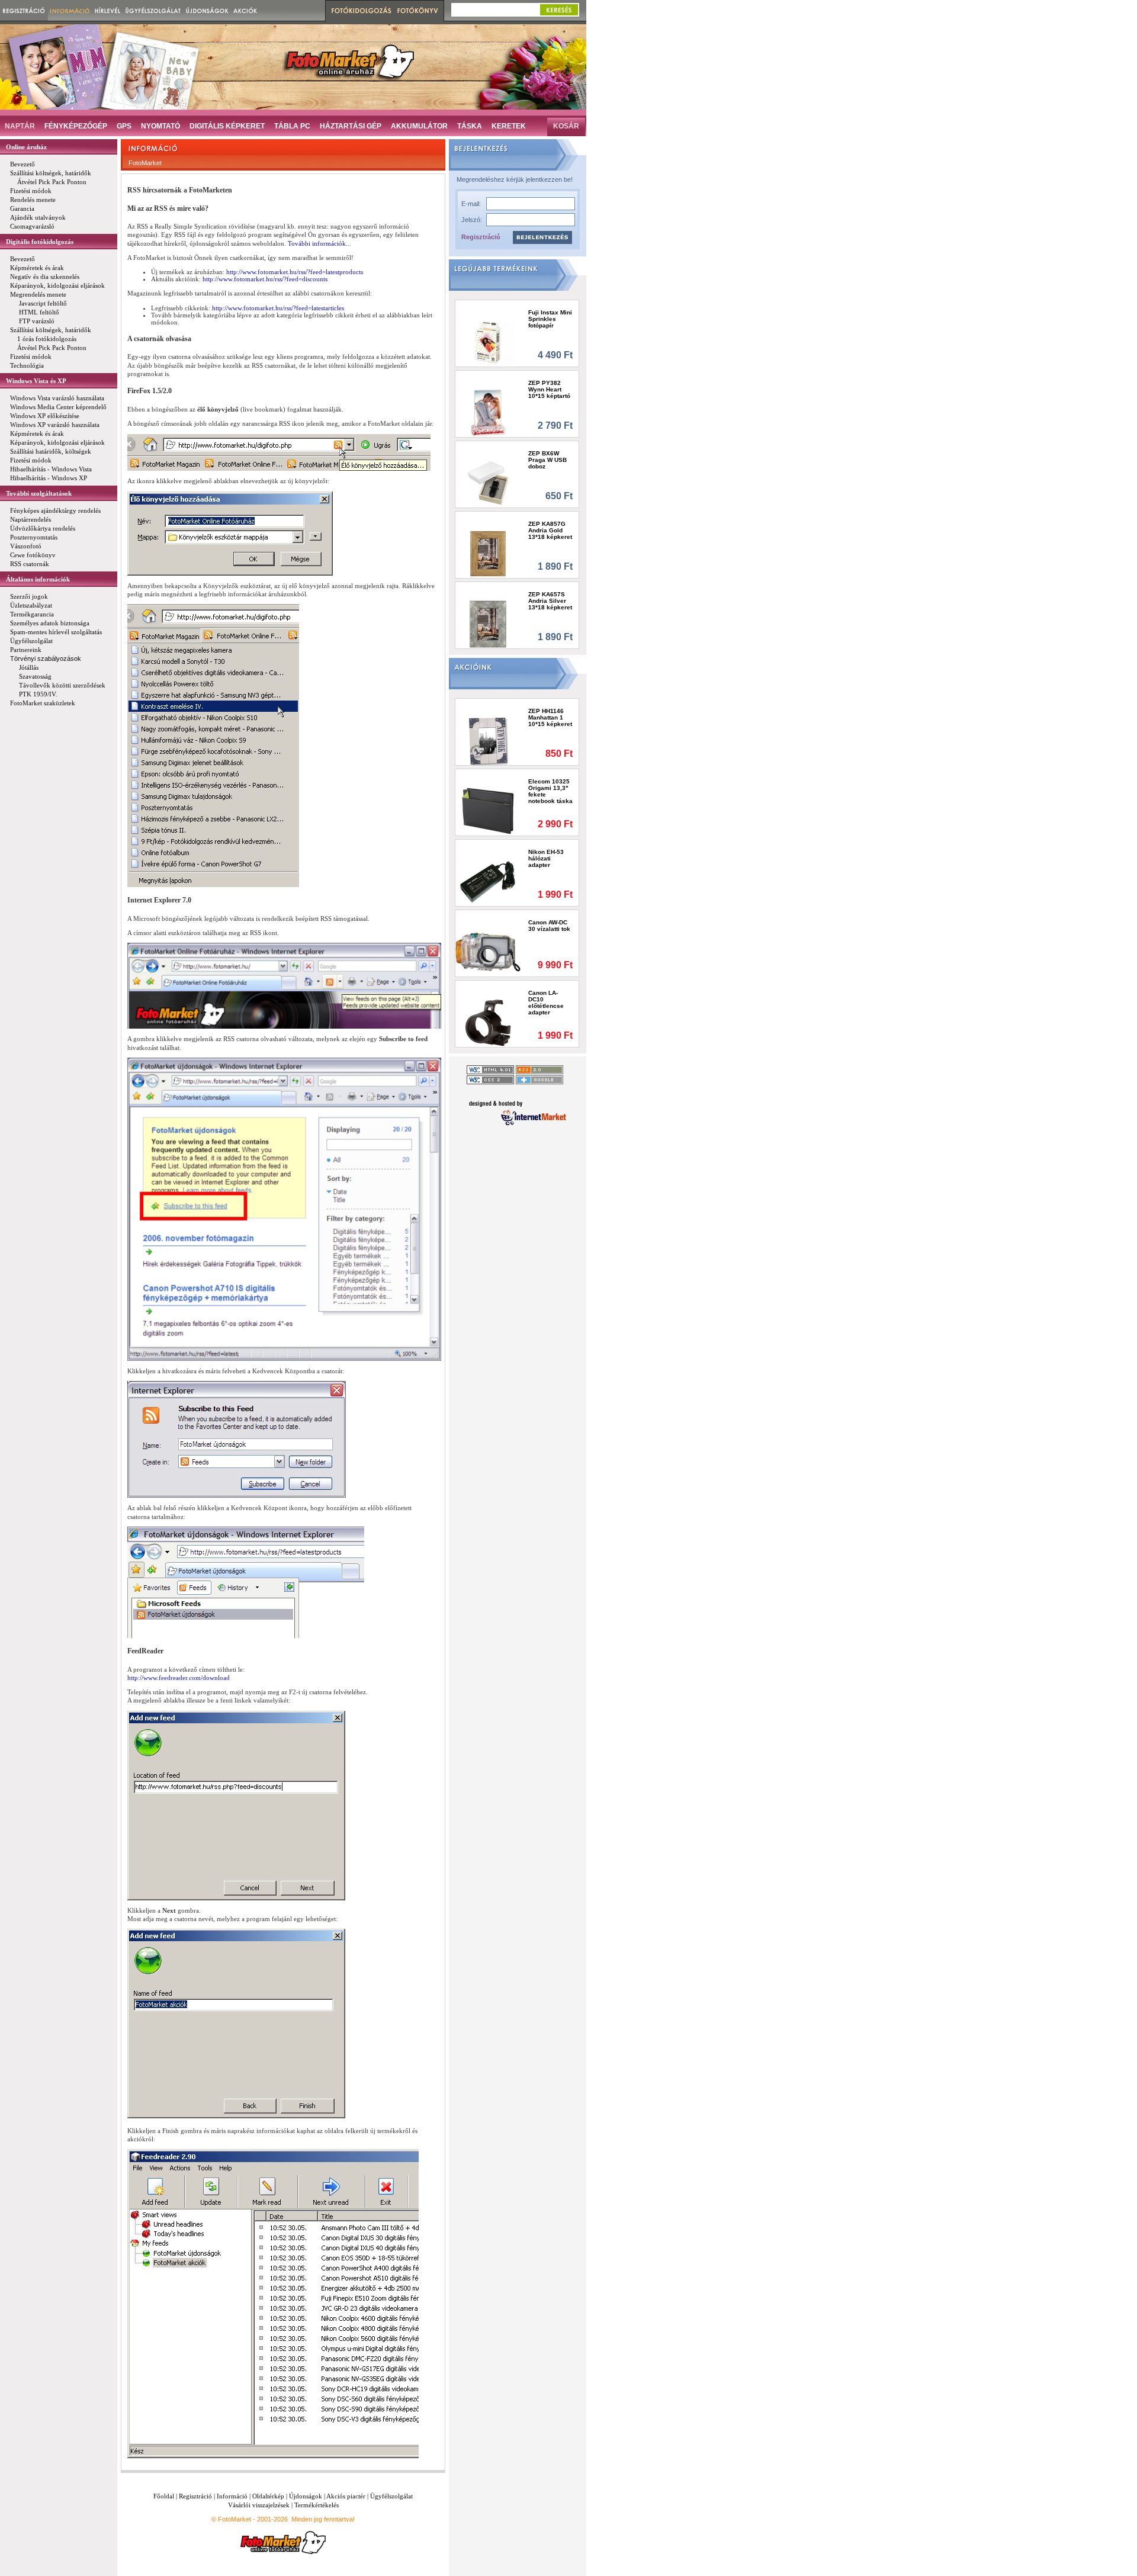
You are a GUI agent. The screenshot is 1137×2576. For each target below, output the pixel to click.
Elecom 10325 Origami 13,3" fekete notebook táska (550, 791)
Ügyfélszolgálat (391, 2496)
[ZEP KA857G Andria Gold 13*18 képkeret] (488, 553)
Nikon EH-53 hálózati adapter (546, 858)
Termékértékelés (317, 2505)
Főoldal (164, 2496)
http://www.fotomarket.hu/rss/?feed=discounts (265, 279)
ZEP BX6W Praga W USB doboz (547, 460)
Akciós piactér (346, 2496)
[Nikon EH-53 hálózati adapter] (488, 881)
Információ (232, 2496)
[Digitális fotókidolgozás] (360, 11)
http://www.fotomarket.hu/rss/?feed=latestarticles (278, 308)
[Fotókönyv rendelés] (419, 11)
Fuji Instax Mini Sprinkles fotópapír (550, 319)
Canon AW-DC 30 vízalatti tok (549, 926)
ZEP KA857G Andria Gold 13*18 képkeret (550, 530)
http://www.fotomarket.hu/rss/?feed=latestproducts (295, 272)
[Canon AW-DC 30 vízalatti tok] (488, 952)
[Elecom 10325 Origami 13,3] (488, 811)
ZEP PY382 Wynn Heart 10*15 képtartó (549, 389)
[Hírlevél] (107, 10)
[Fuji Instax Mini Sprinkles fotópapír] (488, 342)
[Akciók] (245, 10)
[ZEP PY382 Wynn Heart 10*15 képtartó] (488, 412)
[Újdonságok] (207, 10)
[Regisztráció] (24, 10)
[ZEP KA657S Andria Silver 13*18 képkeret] (488, 624)
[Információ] (70, 10)
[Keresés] (559, 10)
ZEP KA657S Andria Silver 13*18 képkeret (550, 601)
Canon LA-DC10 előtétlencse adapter (546, 1003)
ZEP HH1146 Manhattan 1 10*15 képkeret (550, 717)
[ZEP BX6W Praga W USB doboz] (488, 483)
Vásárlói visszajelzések (259, 2505)
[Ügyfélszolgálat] (153, 10)
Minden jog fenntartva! (323, 2519)
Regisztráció (481, 237)
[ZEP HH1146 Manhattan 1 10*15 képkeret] (488, 741)
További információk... (319, 243)
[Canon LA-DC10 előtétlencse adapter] (488, 1022)
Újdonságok (306, 2496)
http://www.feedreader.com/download (179, 1678)
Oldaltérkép (268, 2496)
